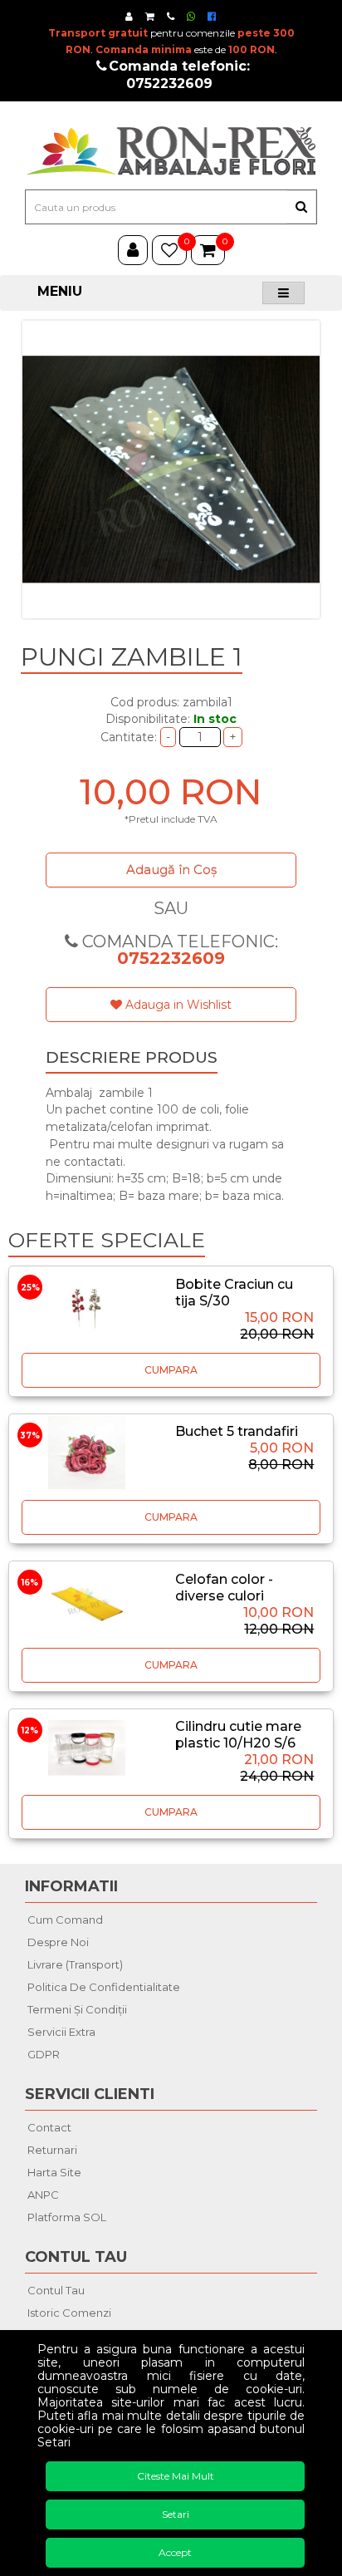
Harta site (54, 2172)
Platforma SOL (67, 2217)
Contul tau (56, 2290)
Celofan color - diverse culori (224, 1588)
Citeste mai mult (176, 2476)
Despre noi (58, 1942)
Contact (49, 2127)
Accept (175, 2552)
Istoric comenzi (69, 2313)
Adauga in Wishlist (177, 1005)
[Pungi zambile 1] (171, 469)
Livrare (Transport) (75, 1964)
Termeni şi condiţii (77, 2009)
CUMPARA (171, 1370)
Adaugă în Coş (171, 870)
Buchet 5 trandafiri (237, 1431)
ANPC (43, 2195)
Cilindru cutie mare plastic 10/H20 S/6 (238, 1735)
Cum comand (65, 1920)
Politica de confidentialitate (104, 1987)
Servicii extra (61, 2032)
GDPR (44, 2054)
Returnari (52, 2150)
